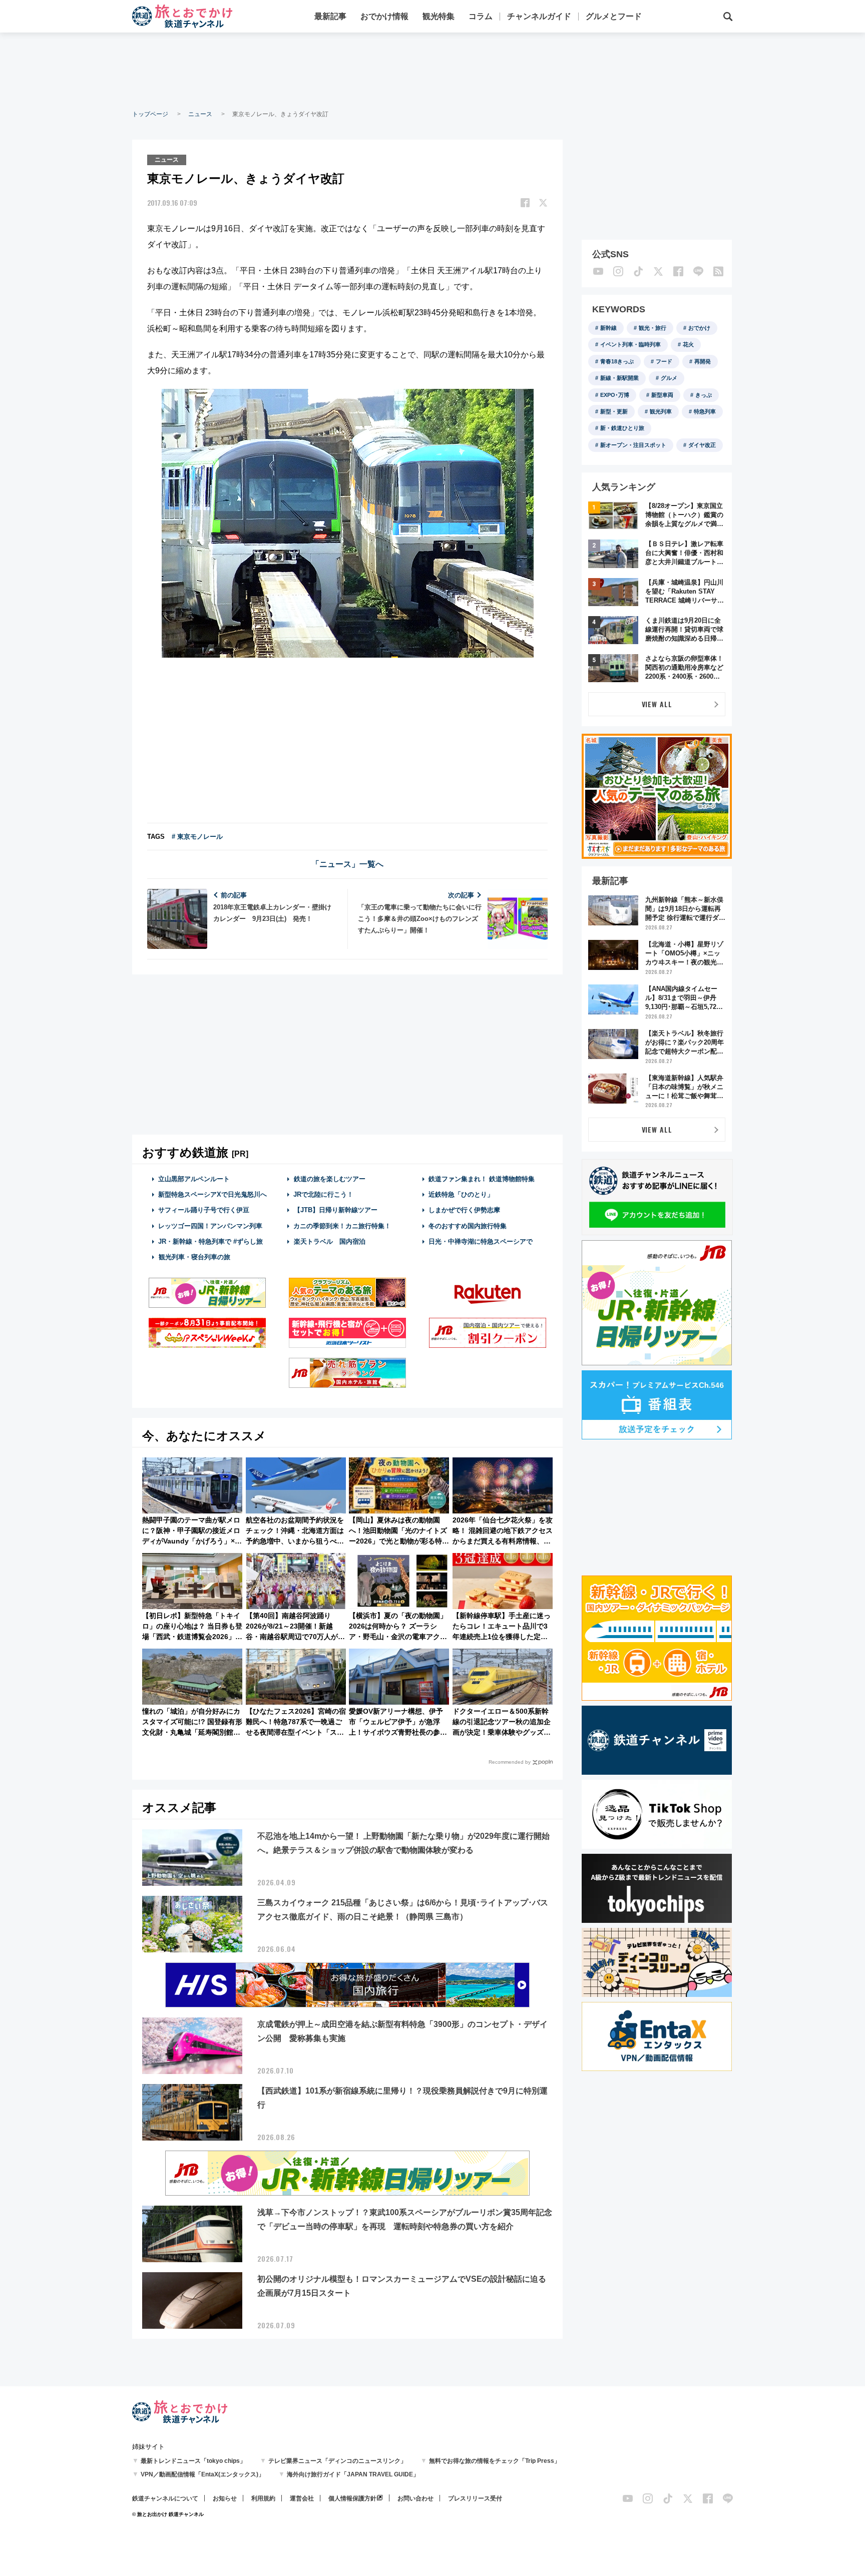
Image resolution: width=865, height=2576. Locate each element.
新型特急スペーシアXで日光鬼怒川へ (212, 1194)
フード (664, 361)
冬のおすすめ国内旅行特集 (468, 1226)
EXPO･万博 (615, 395)
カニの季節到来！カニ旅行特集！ (342, 1226)
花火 (688, 344)
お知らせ (225, 2498)
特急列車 (705, 411)
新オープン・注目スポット (633, 445)
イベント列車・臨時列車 (630, 344)
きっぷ (704, 395)
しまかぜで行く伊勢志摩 (464, 1210)
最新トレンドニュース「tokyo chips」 (193, 2461)
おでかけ (699, 328)
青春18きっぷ (617, 361)
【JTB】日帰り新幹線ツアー (336, 1210)
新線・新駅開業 (619, 378)
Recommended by (510, 1762)
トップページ (150, 114)
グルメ (669, 378)
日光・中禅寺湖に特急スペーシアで (481, 1241)
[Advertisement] (432, 70)
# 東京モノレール (197, 837)
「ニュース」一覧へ (347, 864)
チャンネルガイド (539, 16)
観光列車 (661, 411)
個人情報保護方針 (352, 2498)
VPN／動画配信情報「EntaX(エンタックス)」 (202, 2474)
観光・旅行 (653, 328)
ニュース (200, 114)
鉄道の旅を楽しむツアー (330, 1179)
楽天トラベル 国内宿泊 (330, 1241)
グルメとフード (614, 16)
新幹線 (608, 328)
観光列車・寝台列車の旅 (194, 1257)
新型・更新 (614, 411)
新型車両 (662, 395)
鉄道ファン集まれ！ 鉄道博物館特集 (482, 1179)
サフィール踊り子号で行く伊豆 (204, 1210)
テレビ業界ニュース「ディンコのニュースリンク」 (337, 2461)
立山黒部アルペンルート (194, 1179)
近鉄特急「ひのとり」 (461, 1194)
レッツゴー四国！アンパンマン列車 (210, 1226)
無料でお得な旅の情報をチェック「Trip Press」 (495, 2461)
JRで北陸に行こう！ (323, 1194)
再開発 (703, 361)
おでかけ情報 (384, 16)
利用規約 (263, 2498)
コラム (481, 16)
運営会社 (302, 2498)
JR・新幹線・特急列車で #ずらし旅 (210, 1241)
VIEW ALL (657, 704)
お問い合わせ (415, 2498)
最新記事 (330, 16)
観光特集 (439, 16)
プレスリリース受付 (475, 2498)
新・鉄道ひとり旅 (622, 428)
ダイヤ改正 (702, 445)
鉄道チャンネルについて (165, 2498)
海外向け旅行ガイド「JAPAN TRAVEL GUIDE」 (353, 2474)
